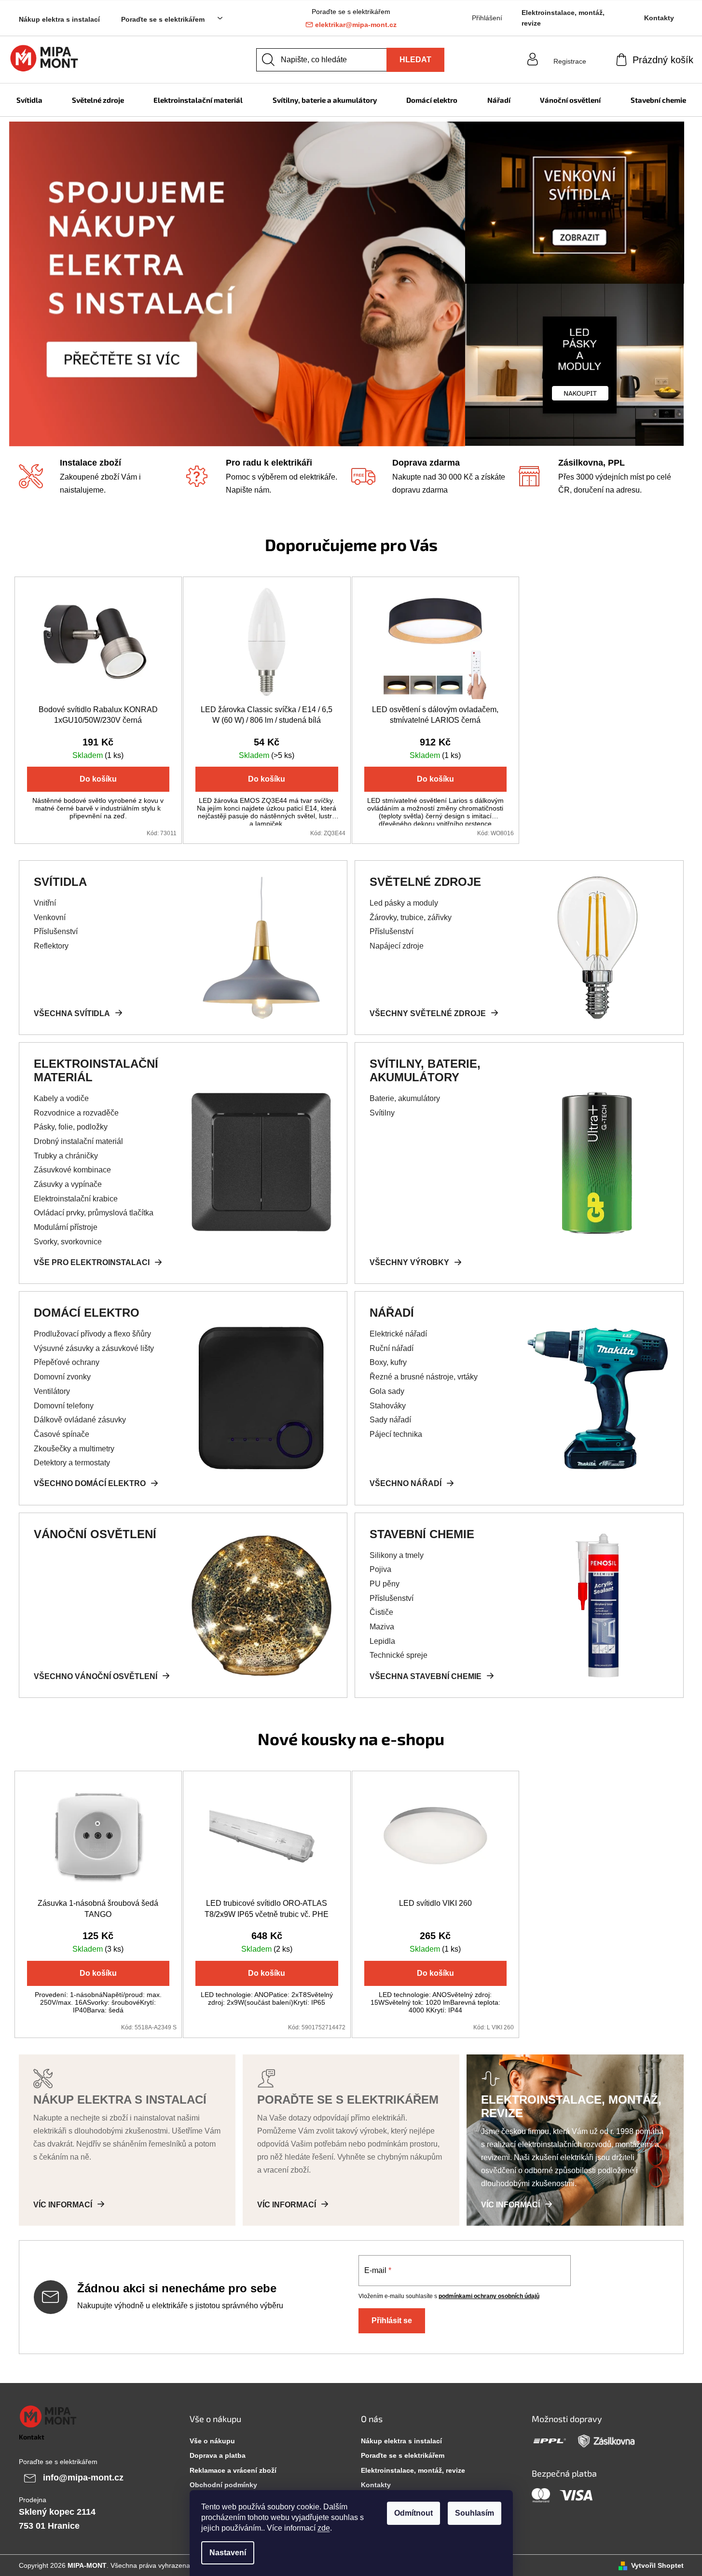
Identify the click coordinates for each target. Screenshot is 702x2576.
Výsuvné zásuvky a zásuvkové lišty (94, 1348)
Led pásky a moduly (404, 903)
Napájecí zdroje (397, 946)
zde (324, 2528)
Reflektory (51, 946)
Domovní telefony (64, 1406)
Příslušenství (56, 931)
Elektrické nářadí (398, 1334)
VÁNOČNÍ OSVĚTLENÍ (95, 1534)
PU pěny (385, 1584)
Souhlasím (475, 2513)
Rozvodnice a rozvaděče (76, 1113)
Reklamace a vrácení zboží (233, 2470)
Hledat (415, 60)
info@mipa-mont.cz (83, 2478)
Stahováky (388, 1406)
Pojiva (380, 1569)
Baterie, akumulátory (405, 1098)
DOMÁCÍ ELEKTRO (87, 1313)
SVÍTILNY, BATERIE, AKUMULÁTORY (425, 1070)
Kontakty (659, 18)
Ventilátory (52, 1391)
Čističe (381, 1612)
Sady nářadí (390, 1420)
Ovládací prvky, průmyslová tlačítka (94, 1213)
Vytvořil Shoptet (657, 2565)
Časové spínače (62, 1434)
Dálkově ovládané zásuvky (80, 1420)
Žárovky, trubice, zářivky (411, 917)
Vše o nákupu (212, 2441)
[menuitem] (29, 100)
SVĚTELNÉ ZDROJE (425, 882)
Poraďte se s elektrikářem (163, 19)
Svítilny (382, 1113)
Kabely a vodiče (61, 1098)
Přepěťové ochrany (67, 1362)
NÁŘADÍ (392, 1313)
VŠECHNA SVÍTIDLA (72, 1013)
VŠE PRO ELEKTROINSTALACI (92, 1262)
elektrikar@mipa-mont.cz (356, 25)
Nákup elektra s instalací (59, 19)
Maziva (382, 1627)
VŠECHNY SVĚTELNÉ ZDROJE (428, 1013)
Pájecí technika (396, 1434)
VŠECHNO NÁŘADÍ (406, 1483)
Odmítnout (413, 2513)
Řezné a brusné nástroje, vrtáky (424, 1377)
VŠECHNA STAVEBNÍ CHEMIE (426, 1676)
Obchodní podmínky (223, 2485)
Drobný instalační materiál (78, 1141)
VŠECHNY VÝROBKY (409, 1262)
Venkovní (50, 917)
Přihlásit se (392, 2321)
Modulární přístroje (66, 1227)
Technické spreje (399, 1655)
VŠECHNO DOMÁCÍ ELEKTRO (90, 1483)
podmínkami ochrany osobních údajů (489, 2296)
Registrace (570, 61)
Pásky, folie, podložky (71, 1127)
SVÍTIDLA (60, 882)
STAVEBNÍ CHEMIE (422, 1534)
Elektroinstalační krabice (76, 1199)
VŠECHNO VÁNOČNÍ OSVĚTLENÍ (96, 1676)
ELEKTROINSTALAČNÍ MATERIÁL (96, 1070)
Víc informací (63, 2205)
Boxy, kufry (388, 1362)
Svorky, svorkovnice (68, 1242)
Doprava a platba (218, 2455)
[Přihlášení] (570, 52)
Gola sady (387, 1391)
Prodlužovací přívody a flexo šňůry (92, 1334)
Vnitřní (45, 903)
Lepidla (382, 1641)
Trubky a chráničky (66, 1156)
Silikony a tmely (397, 1555)
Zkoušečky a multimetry (74, 1449)
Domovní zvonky (62, 1377)
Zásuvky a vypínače (68, 1184)
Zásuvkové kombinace (72, 1170)
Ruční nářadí (392, 1348)
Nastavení (228, 2553)
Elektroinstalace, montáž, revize (563, 18)
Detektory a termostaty (72, 1463)
